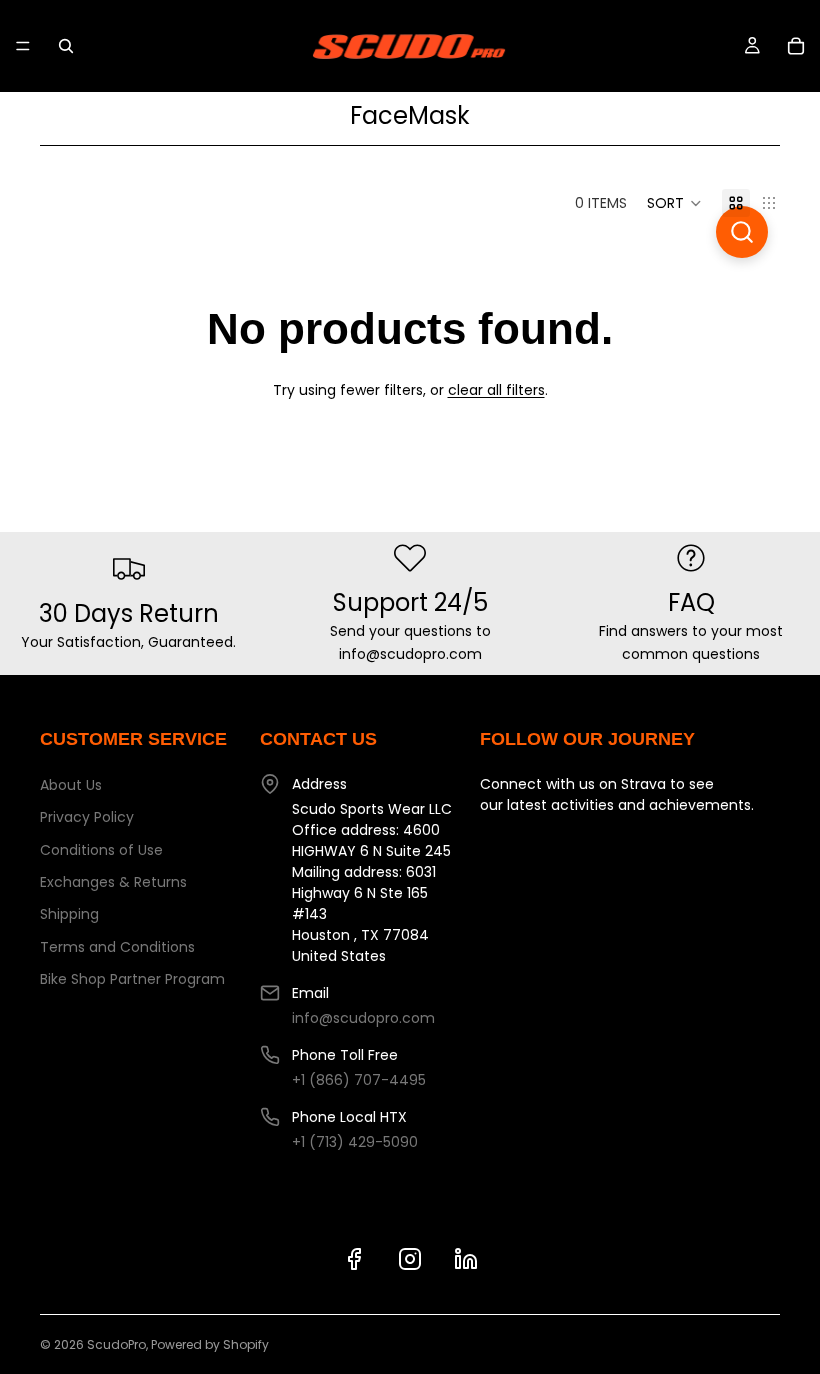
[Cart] (796, 46)
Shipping (69, 914)
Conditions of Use (101, 850)
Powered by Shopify (210, 1344)
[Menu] (23, 46)
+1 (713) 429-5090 (355, 1142)
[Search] (66, 46)
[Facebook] (354, 1259)
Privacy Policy (87, 817)
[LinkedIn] (466, 1259)
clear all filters (496, 390)
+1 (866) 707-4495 (359, 1080)
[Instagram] (410, 1259)
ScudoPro (116, 1344)
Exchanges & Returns (113, 882)
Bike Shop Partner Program (132, 979)
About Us (71, 785)
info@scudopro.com (363, 1018)
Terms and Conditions (117, 947)
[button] (674, 203)
